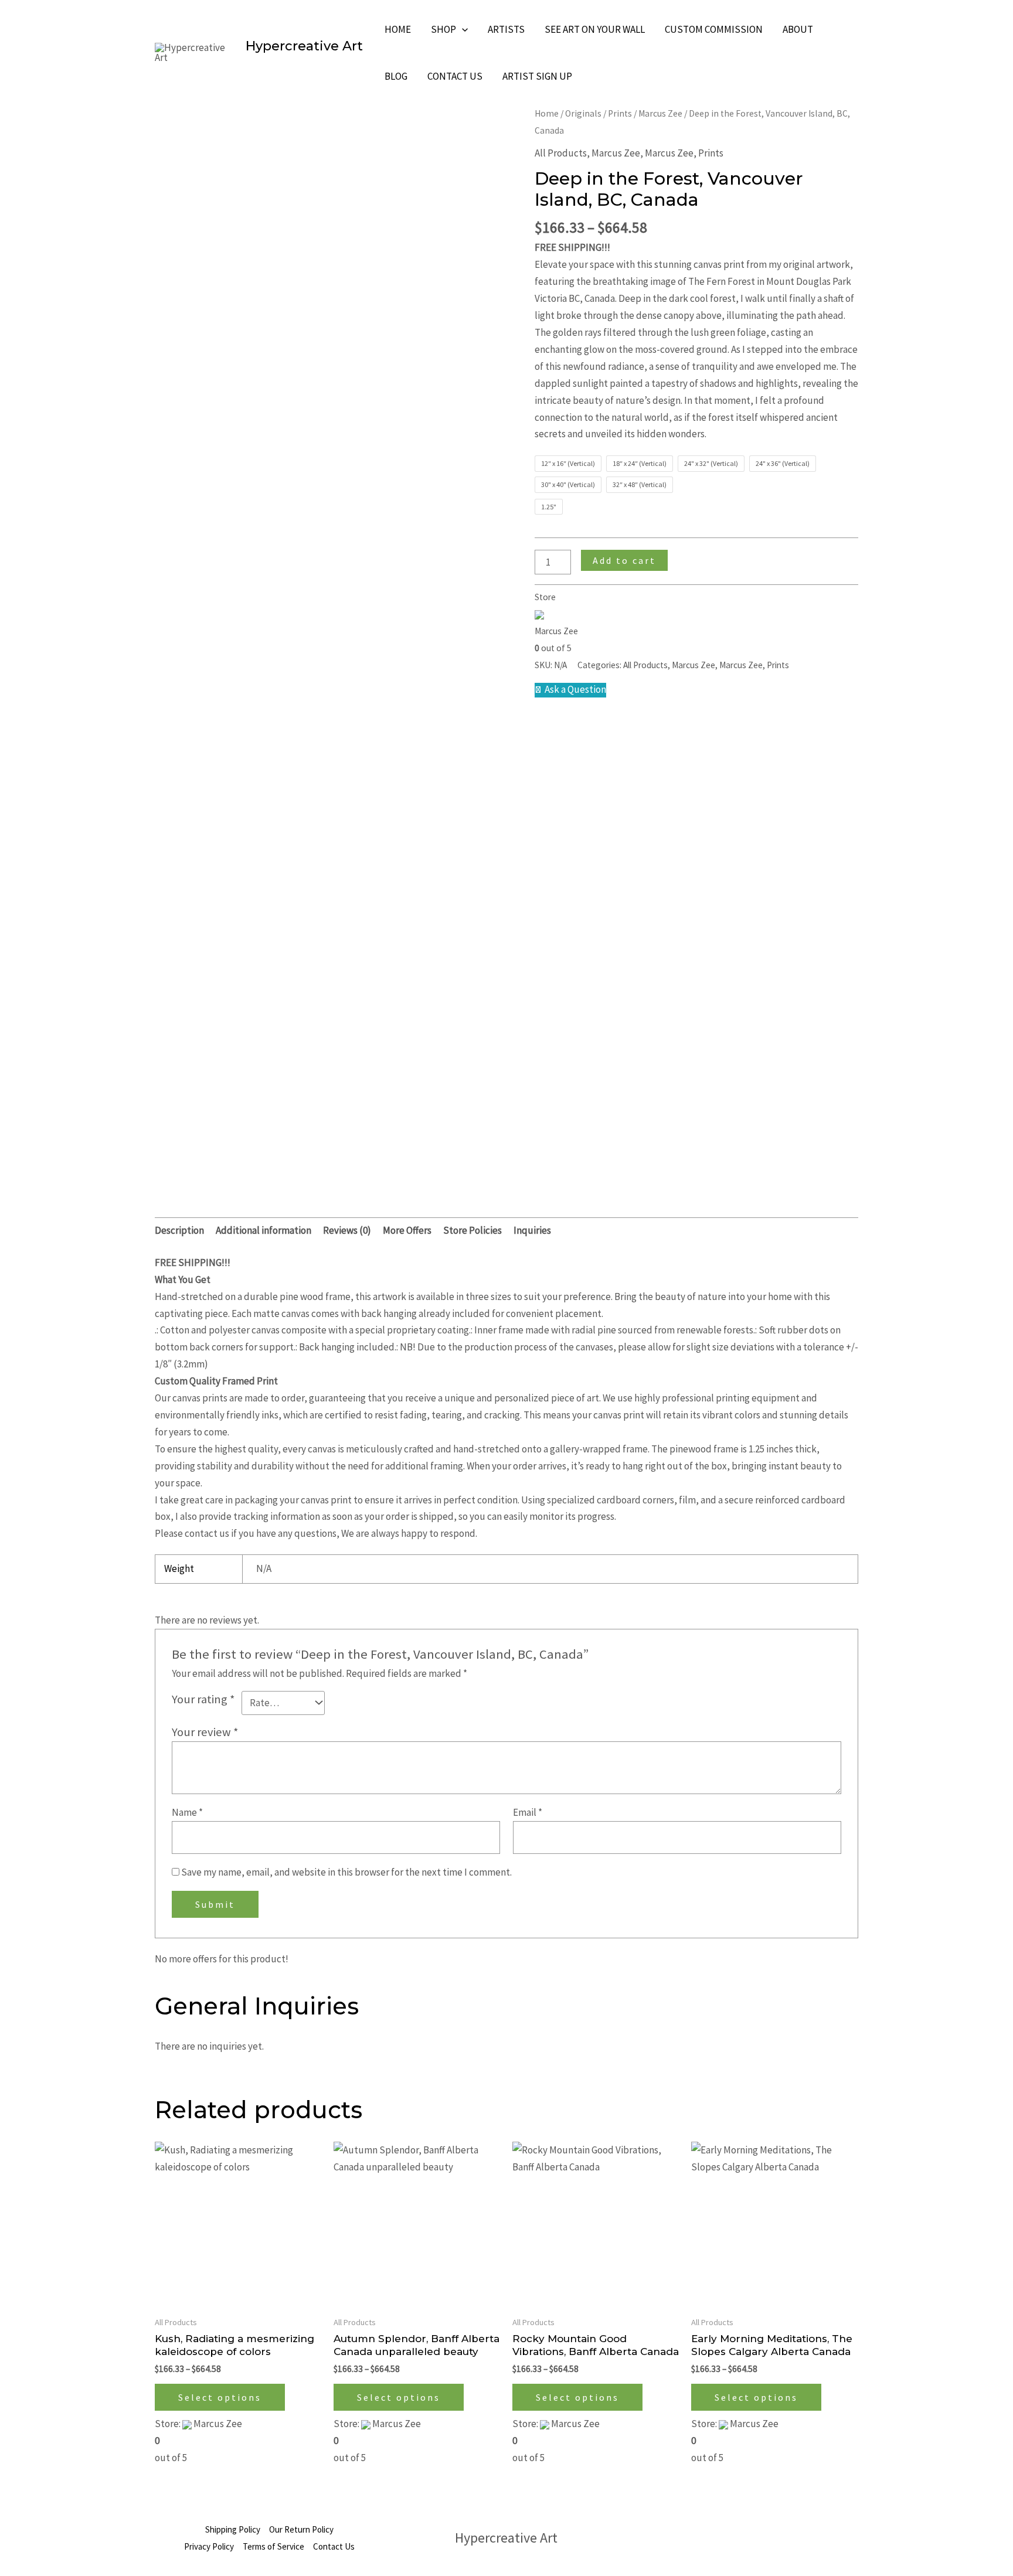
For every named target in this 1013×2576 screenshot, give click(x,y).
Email (528, 1812)
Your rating (203, 1699)
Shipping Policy (233, 2529)
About (798, 29)
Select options (220, 2397)
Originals (583, 113)
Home (398, 29)
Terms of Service (273, 2546)
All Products (561, 153)
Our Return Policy (301, 2529)
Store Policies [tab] (472, 1230)
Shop (443, 29)
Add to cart (624, 560)
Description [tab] (179, 1230)
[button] (462, 29)
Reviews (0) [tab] (347, 1230)
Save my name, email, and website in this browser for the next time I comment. (346, 1872)
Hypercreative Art (304, 46)
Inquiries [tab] (532, 1230)
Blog (396, 76)
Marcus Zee (660, 113)
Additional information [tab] (264, 1230)
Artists (506, 29)
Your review (205, 1732)
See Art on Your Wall (595, 29)
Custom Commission (714, 29)
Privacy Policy (209, 2546)
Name (187, 1812)
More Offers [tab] (407, 1230)
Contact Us (455, 76)
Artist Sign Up (537, 76)
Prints (620, 113)
